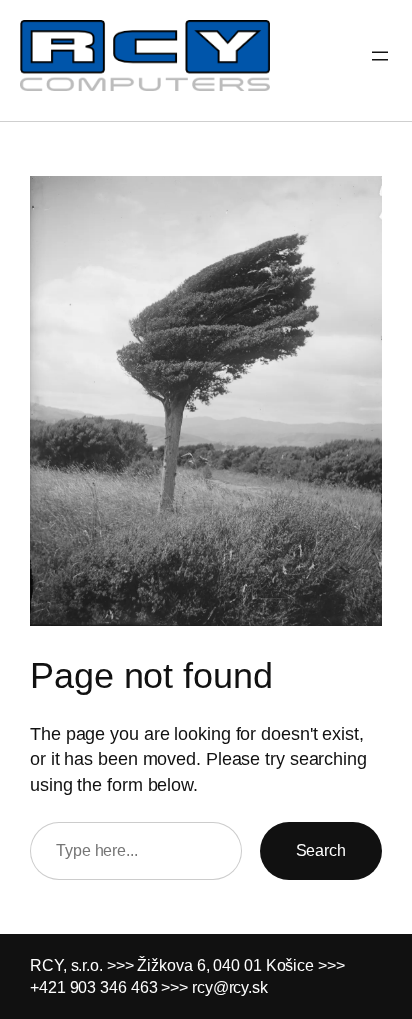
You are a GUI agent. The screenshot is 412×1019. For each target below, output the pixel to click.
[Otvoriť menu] (380, 56)
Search (321, 850)
